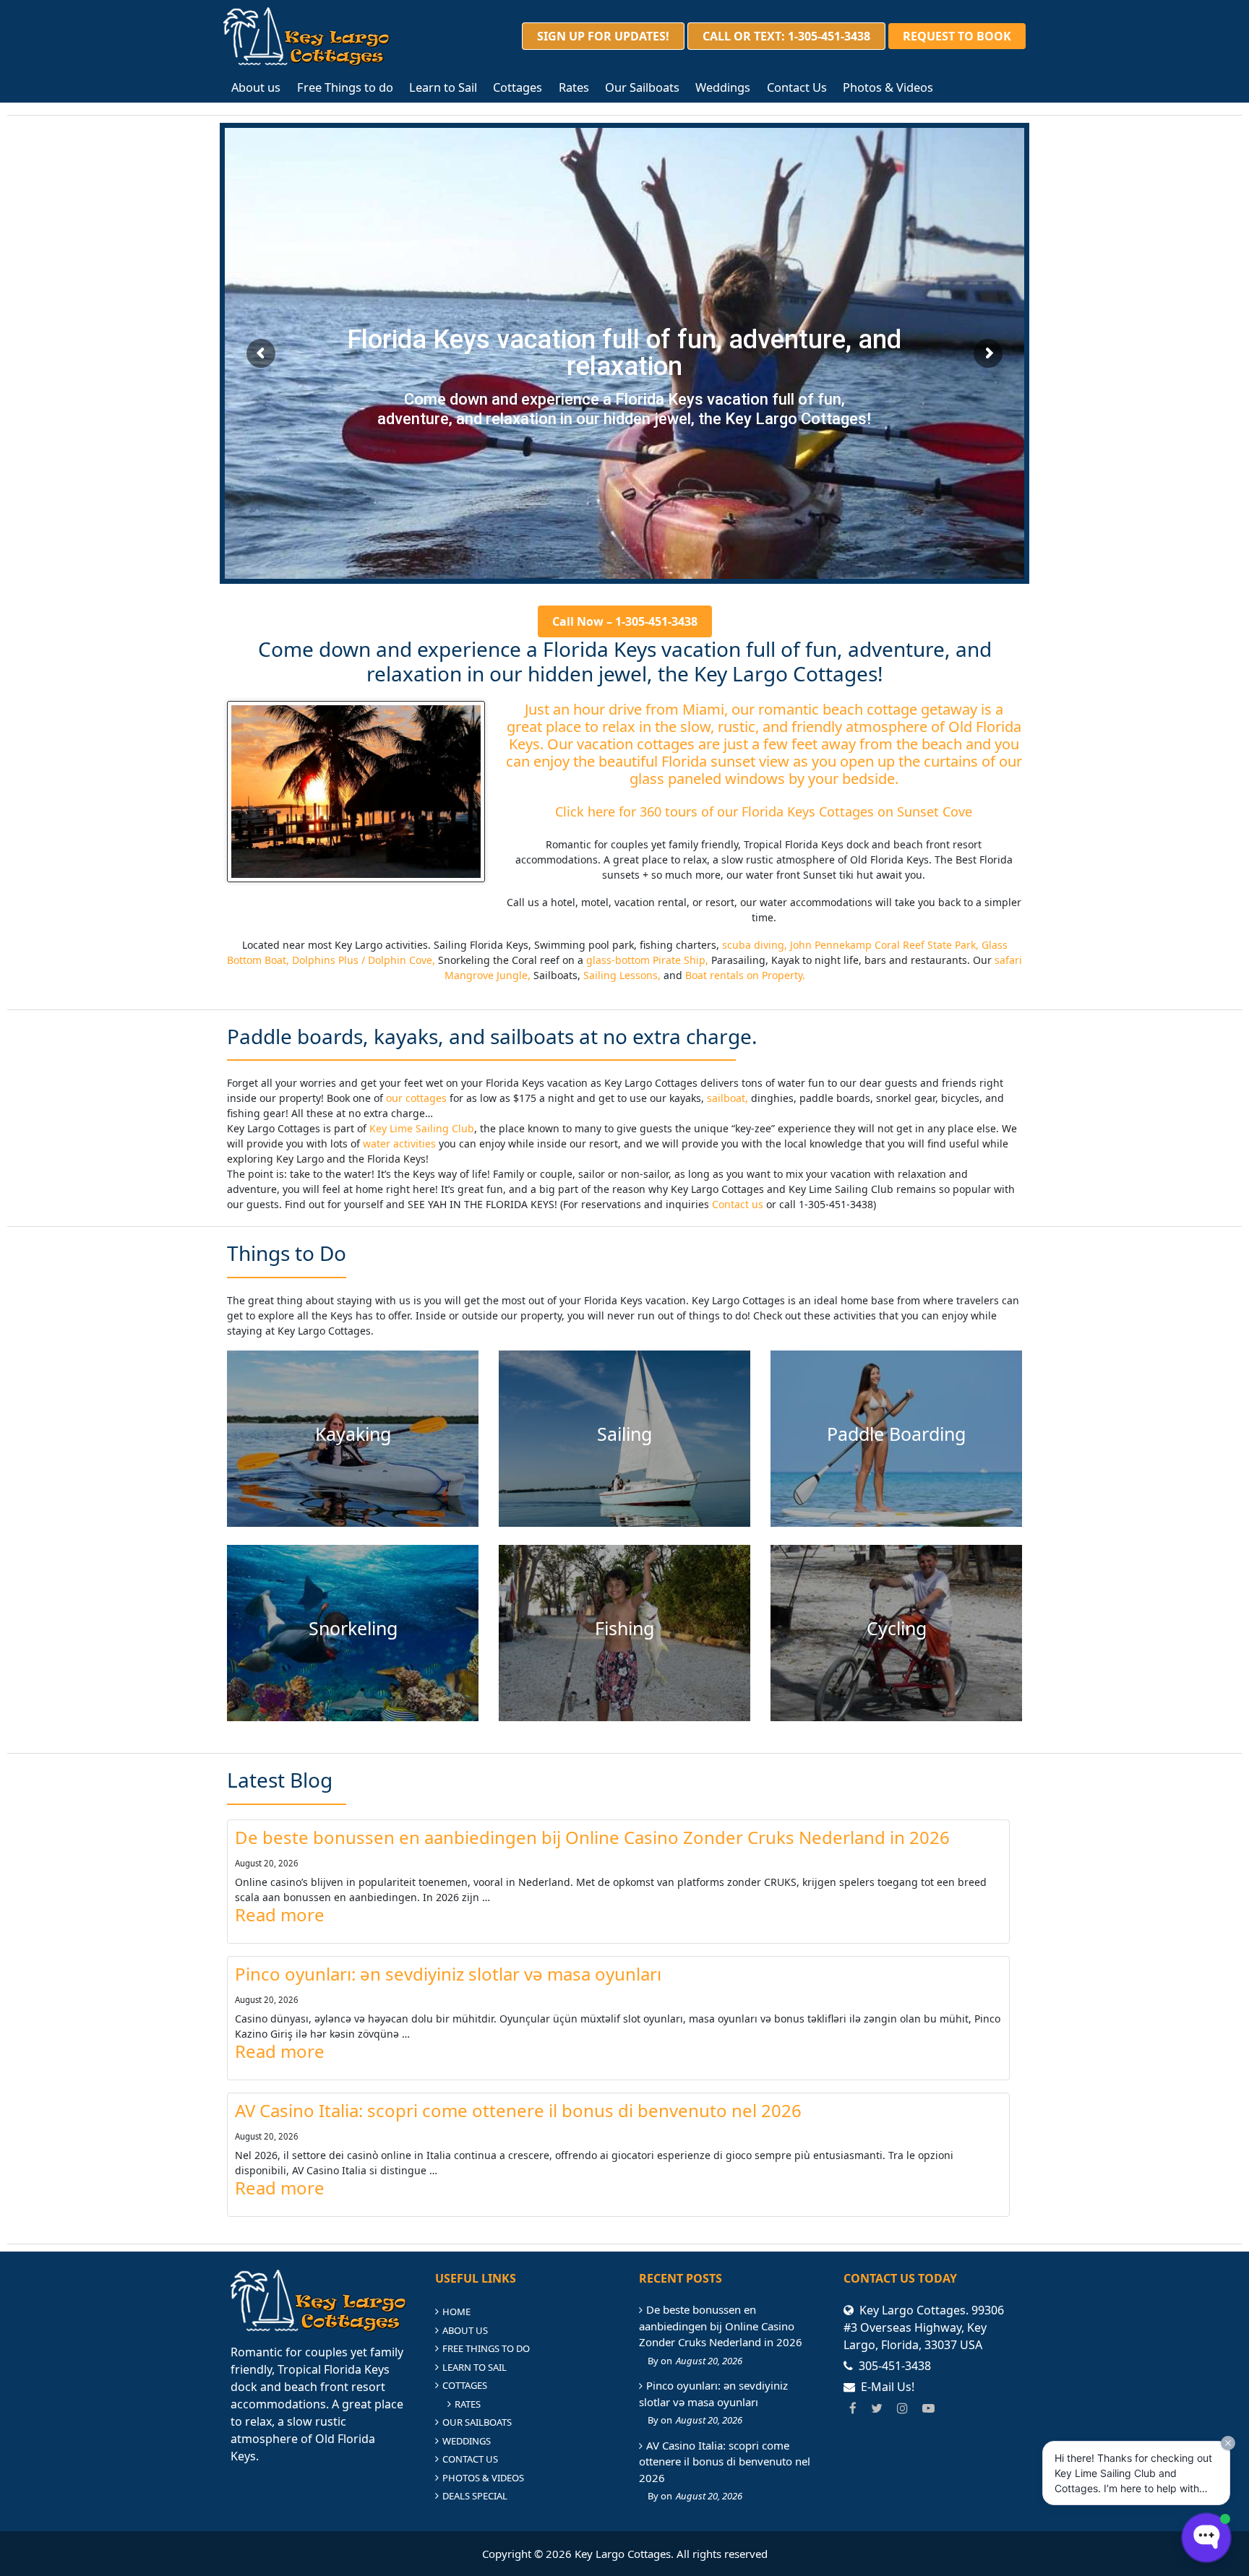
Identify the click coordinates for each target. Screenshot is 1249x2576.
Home (456, 2312)
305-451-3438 (895, 2366)
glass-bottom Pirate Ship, (647, 960)
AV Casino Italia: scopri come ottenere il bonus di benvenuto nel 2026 (518, 2111)
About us (256, 87)
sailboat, (729, 1098)
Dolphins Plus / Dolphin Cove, (364, 960)
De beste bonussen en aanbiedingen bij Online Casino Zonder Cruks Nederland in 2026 (592, 1838)
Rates (574, 87)
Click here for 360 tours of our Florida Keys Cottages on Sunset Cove (764, 811)
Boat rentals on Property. (745, 975)
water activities (399, 1143)
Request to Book (957, 36)
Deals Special (475, 2496)
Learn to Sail (443, 87)
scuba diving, (755, 945)
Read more (280, 1915)
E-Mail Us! (888, 2387)
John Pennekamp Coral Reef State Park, (884, 945)
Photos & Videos (888, 87)
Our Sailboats (642, 87)
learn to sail (475, 2367)
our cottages (415, 1098)
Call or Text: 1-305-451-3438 (786, 36)
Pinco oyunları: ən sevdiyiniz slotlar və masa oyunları (448, 1974)
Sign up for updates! (603, 36)
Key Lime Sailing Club (422, 1128)
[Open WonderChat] (1206, 2538)
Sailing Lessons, (622, 975)
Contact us (738, 1204)
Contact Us (797, 87)
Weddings (723, 87)
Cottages (518, 87)
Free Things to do (345, 87)
